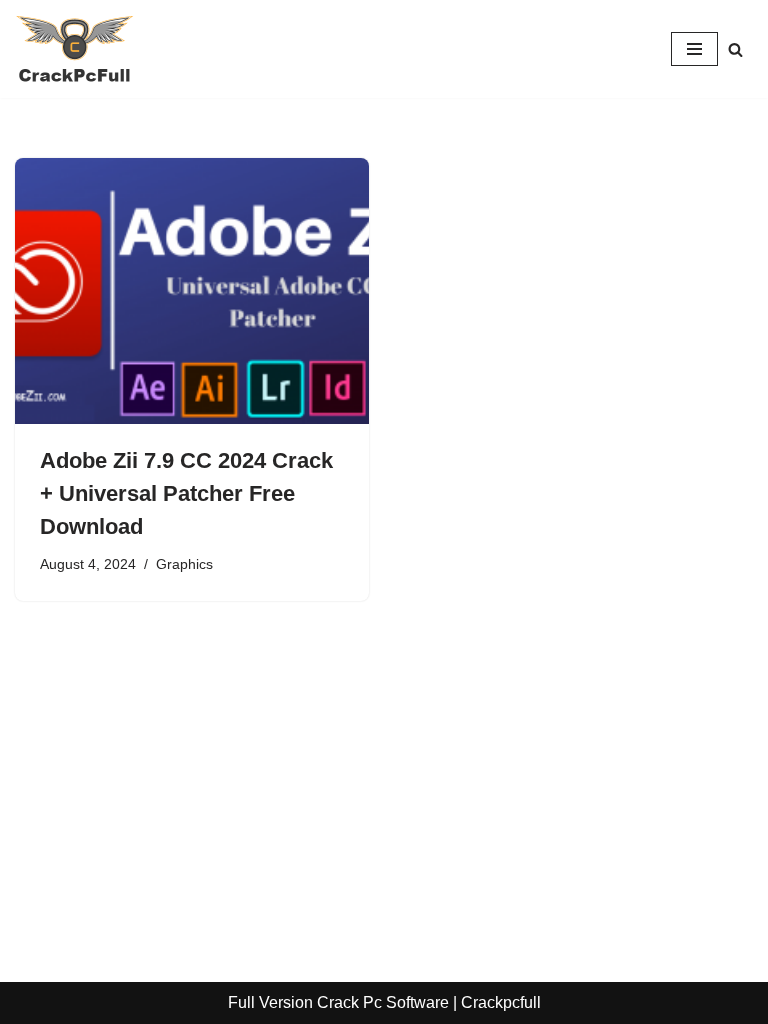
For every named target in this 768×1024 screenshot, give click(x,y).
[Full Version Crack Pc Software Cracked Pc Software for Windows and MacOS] (75, 49)
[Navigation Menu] (694, 49)
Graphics (184, 564)
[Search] (735, 49)
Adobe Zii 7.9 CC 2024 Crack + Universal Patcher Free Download (186, 493)
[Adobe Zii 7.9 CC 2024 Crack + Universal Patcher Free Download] (192, 291)
